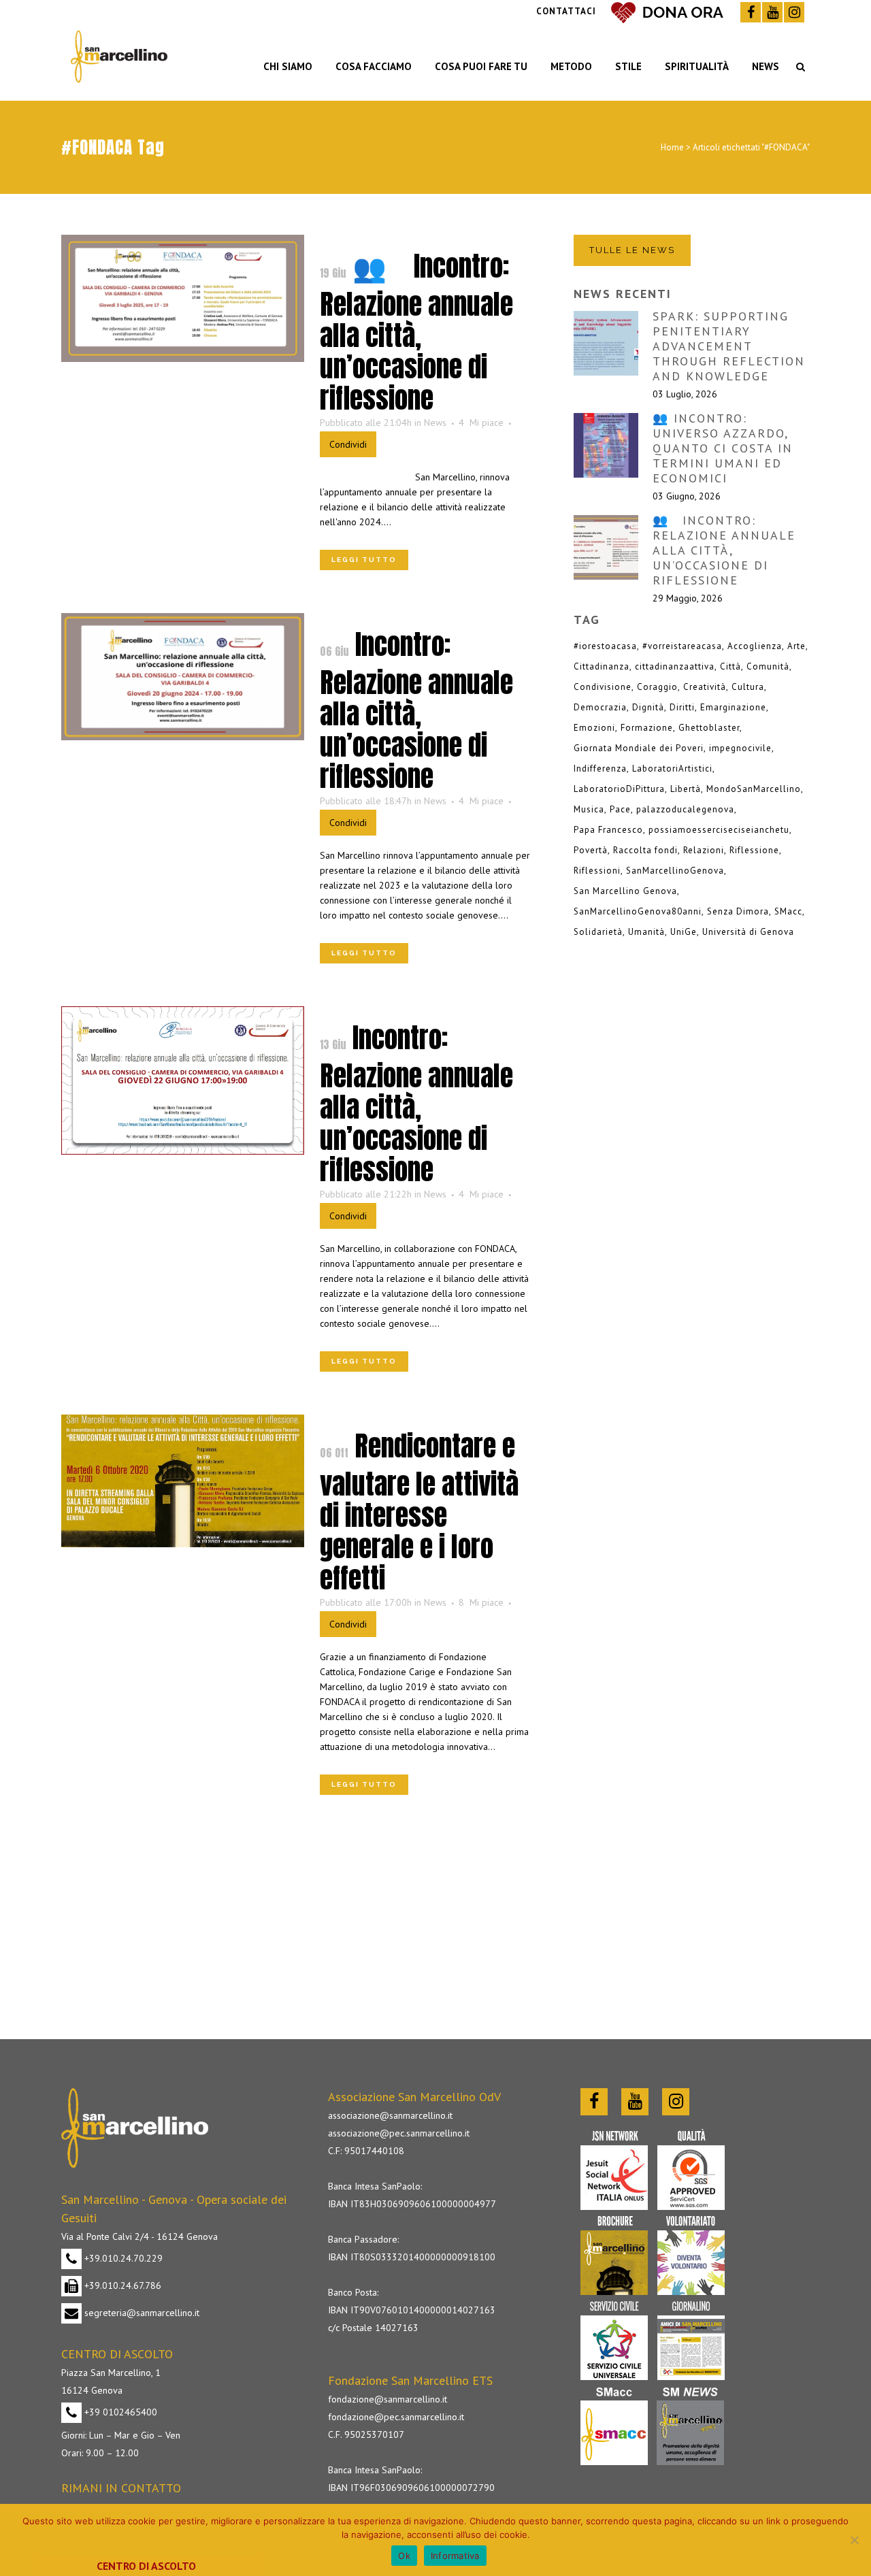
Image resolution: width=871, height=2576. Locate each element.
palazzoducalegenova (685, 809)
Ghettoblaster (709, 728)
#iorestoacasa (605, 646)
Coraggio (657, 687)
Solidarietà (598, 932)
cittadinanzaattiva (675, 666)
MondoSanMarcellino (754, 789)
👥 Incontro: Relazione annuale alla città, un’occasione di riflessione (416, 332)
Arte (796, 646)
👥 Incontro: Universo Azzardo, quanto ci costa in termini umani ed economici (723, 448)
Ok (404, 2556)
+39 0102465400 (119, 2412)
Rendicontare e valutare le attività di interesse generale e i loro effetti (419, 1512)
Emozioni (594, 728)
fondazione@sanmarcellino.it (388, 2399)
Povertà (591, 850)
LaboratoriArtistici (672, 769)
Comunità (768, 666)
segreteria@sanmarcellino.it (141, 2313)
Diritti (682, 707)
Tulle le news (632, 250)
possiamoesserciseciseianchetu (719, 830)
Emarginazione (733, 707)
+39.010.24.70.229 (122, 2258)
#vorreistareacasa (682, 646)
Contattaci (566, 11)
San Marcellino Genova (625, 891)
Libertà (686, 789)
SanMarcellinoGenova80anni (638, 911)
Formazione (647, 728)
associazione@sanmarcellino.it (390, 2115)
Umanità (646, 932)
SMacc (788, 911)
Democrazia (600, 707)
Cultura (748, 687)
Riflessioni (597, 871)
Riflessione (754, 850)
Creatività (705, 687)
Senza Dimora (738, 911)
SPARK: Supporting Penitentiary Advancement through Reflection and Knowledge (729, 346)
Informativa (455, 2556)
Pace (620, 809)
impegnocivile (740, 748)
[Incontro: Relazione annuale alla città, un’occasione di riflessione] (183, 677)
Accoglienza (755, 646)
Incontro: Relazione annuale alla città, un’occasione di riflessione (416, 710)
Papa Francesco (608, 830)
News (435, 423)
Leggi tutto (364, 560)
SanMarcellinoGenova (675, 871)
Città (730, 666)
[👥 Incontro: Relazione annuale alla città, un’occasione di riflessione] (183, 298)
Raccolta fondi (645, 850)
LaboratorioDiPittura (619, 789)
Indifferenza (600, 769)
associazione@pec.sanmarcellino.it (399, 2133)
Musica (589, 809)
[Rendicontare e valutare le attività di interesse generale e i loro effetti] (183, 1481)
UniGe (684, 932)
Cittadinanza (602, 666)
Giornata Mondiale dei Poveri (639, 748)
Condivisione (603, 687)
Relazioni (704, 850)
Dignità (648, 707)
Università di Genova (748, 932)
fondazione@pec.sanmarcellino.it (396, 2417)
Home (672, 147)
